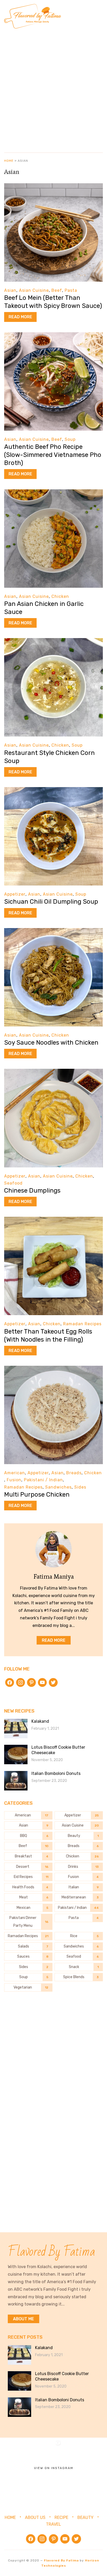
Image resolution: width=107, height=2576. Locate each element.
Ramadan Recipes (82, 1324)
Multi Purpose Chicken (37, 1495)
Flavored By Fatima (61, 2560)
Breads (74, 1473)
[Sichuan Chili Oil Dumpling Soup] (53, 791)
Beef (57, 290)
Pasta (71, 290)
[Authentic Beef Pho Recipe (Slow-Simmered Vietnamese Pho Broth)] (53, 336)
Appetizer (15, 894)
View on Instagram (54, 2468)
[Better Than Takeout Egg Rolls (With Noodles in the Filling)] (53, 1220)
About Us (35, 2517)
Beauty (85, 2517)
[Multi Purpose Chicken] (53, 1369)
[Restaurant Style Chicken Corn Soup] (53, 642)
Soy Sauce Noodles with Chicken (51, 1043)
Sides (80, 1487)
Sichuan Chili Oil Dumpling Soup (51, 902)
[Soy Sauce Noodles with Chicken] (53, 932)
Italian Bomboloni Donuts (56, 1773)
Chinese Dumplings (32, 1191)
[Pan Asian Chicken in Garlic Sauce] (53, 493)
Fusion (14, 1480)
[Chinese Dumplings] (53, 1072)
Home (9, 161)
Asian (10, 290)
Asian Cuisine (34, 290)
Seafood (13, 1183)
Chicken (60, 596)
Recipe (61, 2517)
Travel (53, 2524)
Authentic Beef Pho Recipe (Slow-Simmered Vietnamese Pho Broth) (53, 455)
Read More (20, 317)
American (15, 1473)
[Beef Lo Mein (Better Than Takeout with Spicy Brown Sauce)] (53, 187)
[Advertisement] (53, 89)
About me (24, 2319)
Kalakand (40, 1721)
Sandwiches (58, 1487)
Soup (70, 439)
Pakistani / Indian (43, 1480)
